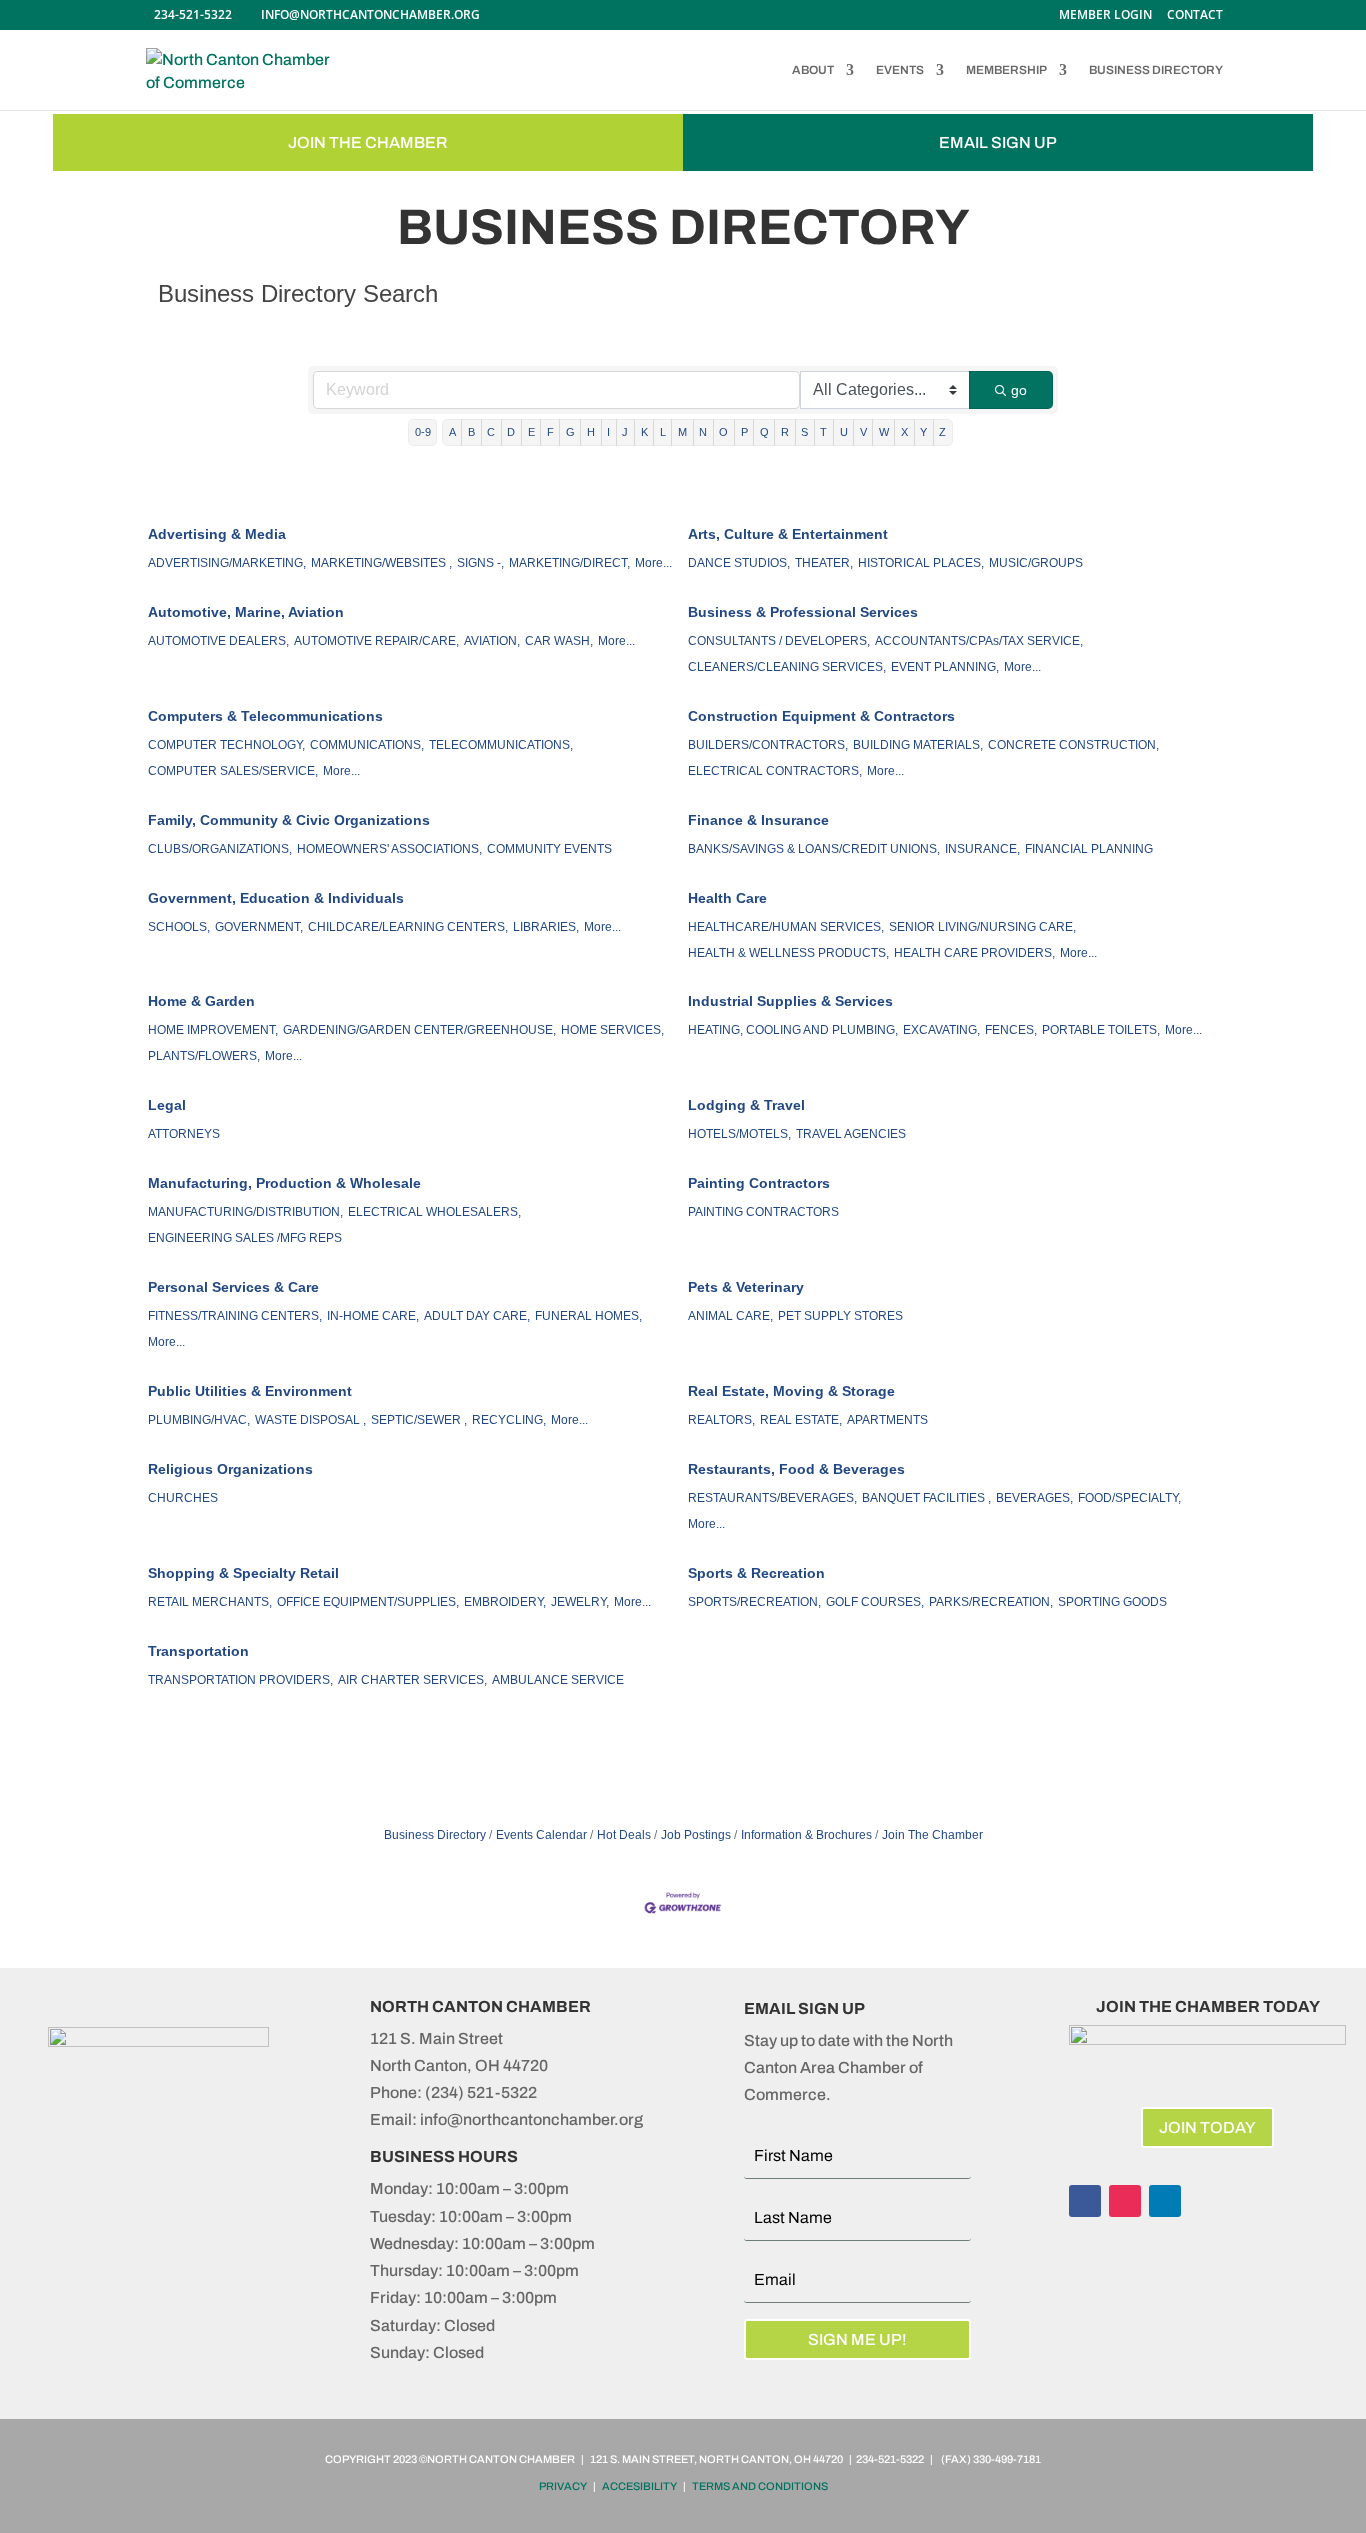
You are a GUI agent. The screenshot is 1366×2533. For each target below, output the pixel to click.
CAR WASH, (559, 641)
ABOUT (813, 70)
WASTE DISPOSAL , (310, 1420)
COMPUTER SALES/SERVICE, (233, 771)
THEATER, (824, 563)
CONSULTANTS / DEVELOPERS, (779, 641)
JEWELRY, (580, 1602)
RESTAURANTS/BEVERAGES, (772, 1498)
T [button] (823, 432)
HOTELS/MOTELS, (739, 1134)
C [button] (491, 432)
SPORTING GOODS (1112, 1602)
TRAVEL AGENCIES (851, 1134)
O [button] (723, 432)
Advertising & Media (217, 534)
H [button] (591, 432)
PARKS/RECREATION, (991, 1602)
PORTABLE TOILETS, (1101, 1030)
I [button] (608, 432)
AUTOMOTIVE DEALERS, (218, 641)
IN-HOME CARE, (373, 1316)
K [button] (644, 432)
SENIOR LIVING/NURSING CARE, (982, 927)
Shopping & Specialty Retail (243, 1573)
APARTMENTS (887, 1420)
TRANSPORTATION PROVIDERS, (240, 1680)
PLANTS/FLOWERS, (204, 1056)
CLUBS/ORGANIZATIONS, (220, 849)
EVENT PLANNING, (945, 667)
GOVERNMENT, (259, 927)
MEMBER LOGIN (1105, 16)
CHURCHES (183, 1498)
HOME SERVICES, (612, 1030)
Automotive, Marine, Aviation (246, 612)
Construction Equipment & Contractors (821, 716)
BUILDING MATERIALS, (918, 745)
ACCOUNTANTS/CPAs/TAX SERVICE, (979, 641)
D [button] (511, 432)
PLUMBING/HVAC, (199, 1420)
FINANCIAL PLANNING (1089, 849)
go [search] (1019, 390)
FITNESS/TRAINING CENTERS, (235, 1316)
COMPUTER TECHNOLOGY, (226, 745)
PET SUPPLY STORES (840, 1316)
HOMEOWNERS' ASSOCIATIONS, (389, 849)
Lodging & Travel (746, 1105)
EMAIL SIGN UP (998, 142)
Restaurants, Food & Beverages (796, 1469)
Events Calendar (541, 1835)
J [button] (625, 432)
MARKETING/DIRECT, (569, 563)
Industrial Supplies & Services (790, 1001)
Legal (167, 1105)
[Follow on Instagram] (1125, 2201)
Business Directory (435, 1835)
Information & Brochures (806, 1835)
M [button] (682, 432)
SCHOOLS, (179, 927)
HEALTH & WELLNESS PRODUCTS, (788, 953)
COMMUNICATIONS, (367, 745)
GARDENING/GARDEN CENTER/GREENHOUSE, (419, 1030)
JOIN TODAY (1207, 2127)
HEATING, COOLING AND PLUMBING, (793, 1030)
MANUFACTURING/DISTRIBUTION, (245, 1212)
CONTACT (1195, 16)
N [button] (703, 432)
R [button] (785, 432)
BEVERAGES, (1034, 1498)
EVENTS (900, 70)
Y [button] (923, 432)
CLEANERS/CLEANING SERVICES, (787, 667)
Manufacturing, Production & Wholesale (284, 1183)
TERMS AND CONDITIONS (760, 2486)
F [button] (550, 432)
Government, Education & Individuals (276, 898)
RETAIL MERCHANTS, (210, 1602)
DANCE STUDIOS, (739, 563)
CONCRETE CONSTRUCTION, (1073, 745)
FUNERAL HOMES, (588, 1316)
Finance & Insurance (758, 820)
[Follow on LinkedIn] (1165, 2201)
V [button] (863, 432)
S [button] (804, 432)
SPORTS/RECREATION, (754, 1602)
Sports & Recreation (756, 1573)
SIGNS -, (480, 563)
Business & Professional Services (803, 612)
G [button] (570, 432)
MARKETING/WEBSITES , (381, 563)
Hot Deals (624, 1835)
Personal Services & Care (233, 1287)
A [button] (452, 432)
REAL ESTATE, (801, 1420)
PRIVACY (563, 2486)
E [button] (531, 432)
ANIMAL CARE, (730, 1316)
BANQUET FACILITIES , (926, 1498)
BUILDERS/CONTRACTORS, (768, 745)
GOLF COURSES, (875, 1602)
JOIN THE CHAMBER (368, 142)
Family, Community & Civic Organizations (289, 820)
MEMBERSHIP (1006, 70)
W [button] (884, 432)
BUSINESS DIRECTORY (1156, 70)
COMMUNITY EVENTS (549, 849)
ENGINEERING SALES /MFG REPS (245, 1238)
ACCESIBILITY (639, 2486)
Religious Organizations (230, 1469)
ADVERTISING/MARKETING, (227, 563)
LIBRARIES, (546, 927)
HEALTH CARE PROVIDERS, (974, 953)
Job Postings (696, 1835)
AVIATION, (492, 641)
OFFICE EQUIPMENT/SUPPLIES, (368, 1602)
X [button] (904, 432)
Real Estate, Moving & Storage (791, 1391)
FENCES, (1011, 1030)
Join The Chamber (932, 1835)
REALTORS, (721, 1420)
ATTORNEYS (184, 1134)
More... (653, 563)
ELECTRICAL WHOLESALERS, (434, 1212)
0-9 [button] (423, 432)
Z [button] (942, 432)
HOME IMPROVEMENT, (213, 1030)
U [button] (844, 432)
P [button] (744, 432)
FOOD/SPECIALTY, (1129, 1498)
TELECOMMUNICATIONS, (501, 745)
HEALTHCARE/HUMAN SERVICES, (786, 927)
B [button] (471, 432)
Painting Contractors (759, 1183)
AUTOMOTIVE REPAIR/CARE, (376, 641)
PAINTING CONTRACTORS (763, 1212)
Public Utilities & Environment (250, 1391)
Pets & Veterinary (746, 1287)
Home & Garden (201, 1001)
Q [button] (764, 432)
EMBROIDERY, (505, 1602)
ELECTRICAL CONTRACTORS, (775, 771)
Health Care (727, 898)
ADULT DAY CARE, (477, 1316)
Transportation (198, 1651)
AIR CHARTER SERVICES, (412, 1680)
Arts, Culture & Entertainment (788, 534)
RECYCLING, (509, 1420)
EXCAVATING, (941, 1030)
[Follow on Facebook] (1085, 2201)
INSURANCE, (982, 849)
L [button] (663, 432)
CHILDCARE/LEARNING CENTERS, (408, 927)
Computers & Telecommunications (265, 716)
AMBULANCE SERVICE (558, 1680)
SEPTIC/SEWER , (419, 1420)
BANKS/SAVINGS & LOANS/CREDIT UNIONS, (814, 849)
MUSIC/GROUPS (1036, 563)
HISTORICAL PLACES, (921, 563)
